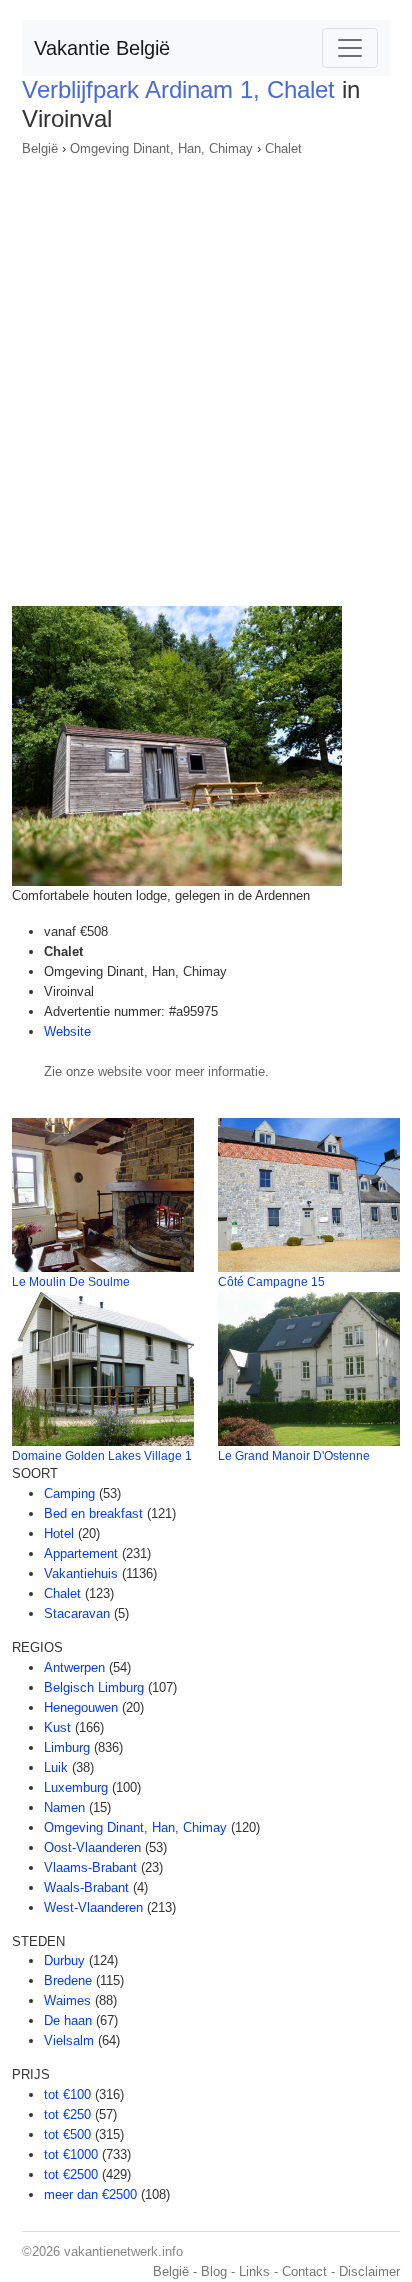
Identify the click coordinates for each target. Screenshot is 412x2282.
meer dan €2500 (90, 2194)
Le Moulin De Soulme (71, 1282)
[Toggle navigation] (350, 48)
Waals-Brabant (86, 1887)
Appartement (81, 1553)
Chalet (283, 148)
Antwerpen (74, 1667)
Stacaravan (77, 1613)
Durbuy (64, 1960)
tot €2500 (71, 2174)
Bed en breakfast (93, 1513)
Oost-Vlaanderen (92, 1847)
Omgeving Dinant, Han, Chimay (161, 148)
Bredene (68, 1980)
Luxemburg (76, 1787)
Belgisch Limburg (94, 1687)
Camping (69, 1493)
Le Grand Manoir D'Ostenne (294, 1456)
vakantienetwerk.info (123, 2251)
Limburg (67, 1747)
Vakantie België (102, 48)
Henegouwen (81, 1707)
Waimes (67, 2000)
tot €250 (67, 2114)
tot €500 (67, 2134)
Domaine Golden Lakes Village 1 (102, 1456)
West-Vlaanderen (93, 1907)
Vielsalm (69, 2040)
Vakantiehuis (81, 1573)
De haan (68, 2020)
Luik (56, 1767)
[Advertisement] (206, 375)
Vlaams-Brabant (90, 1867)
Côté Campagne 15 (271, 1282)
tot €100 (67, 2094)
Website (67, 1031)
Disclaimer (369, 2271)
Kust (57, 1727)
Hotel (59, 1533)
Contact (304, 2271)
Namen (64, 1807)
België (40, 148)
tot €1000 (71, 2154)
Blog (214, 2271)
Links (254, 2271)
